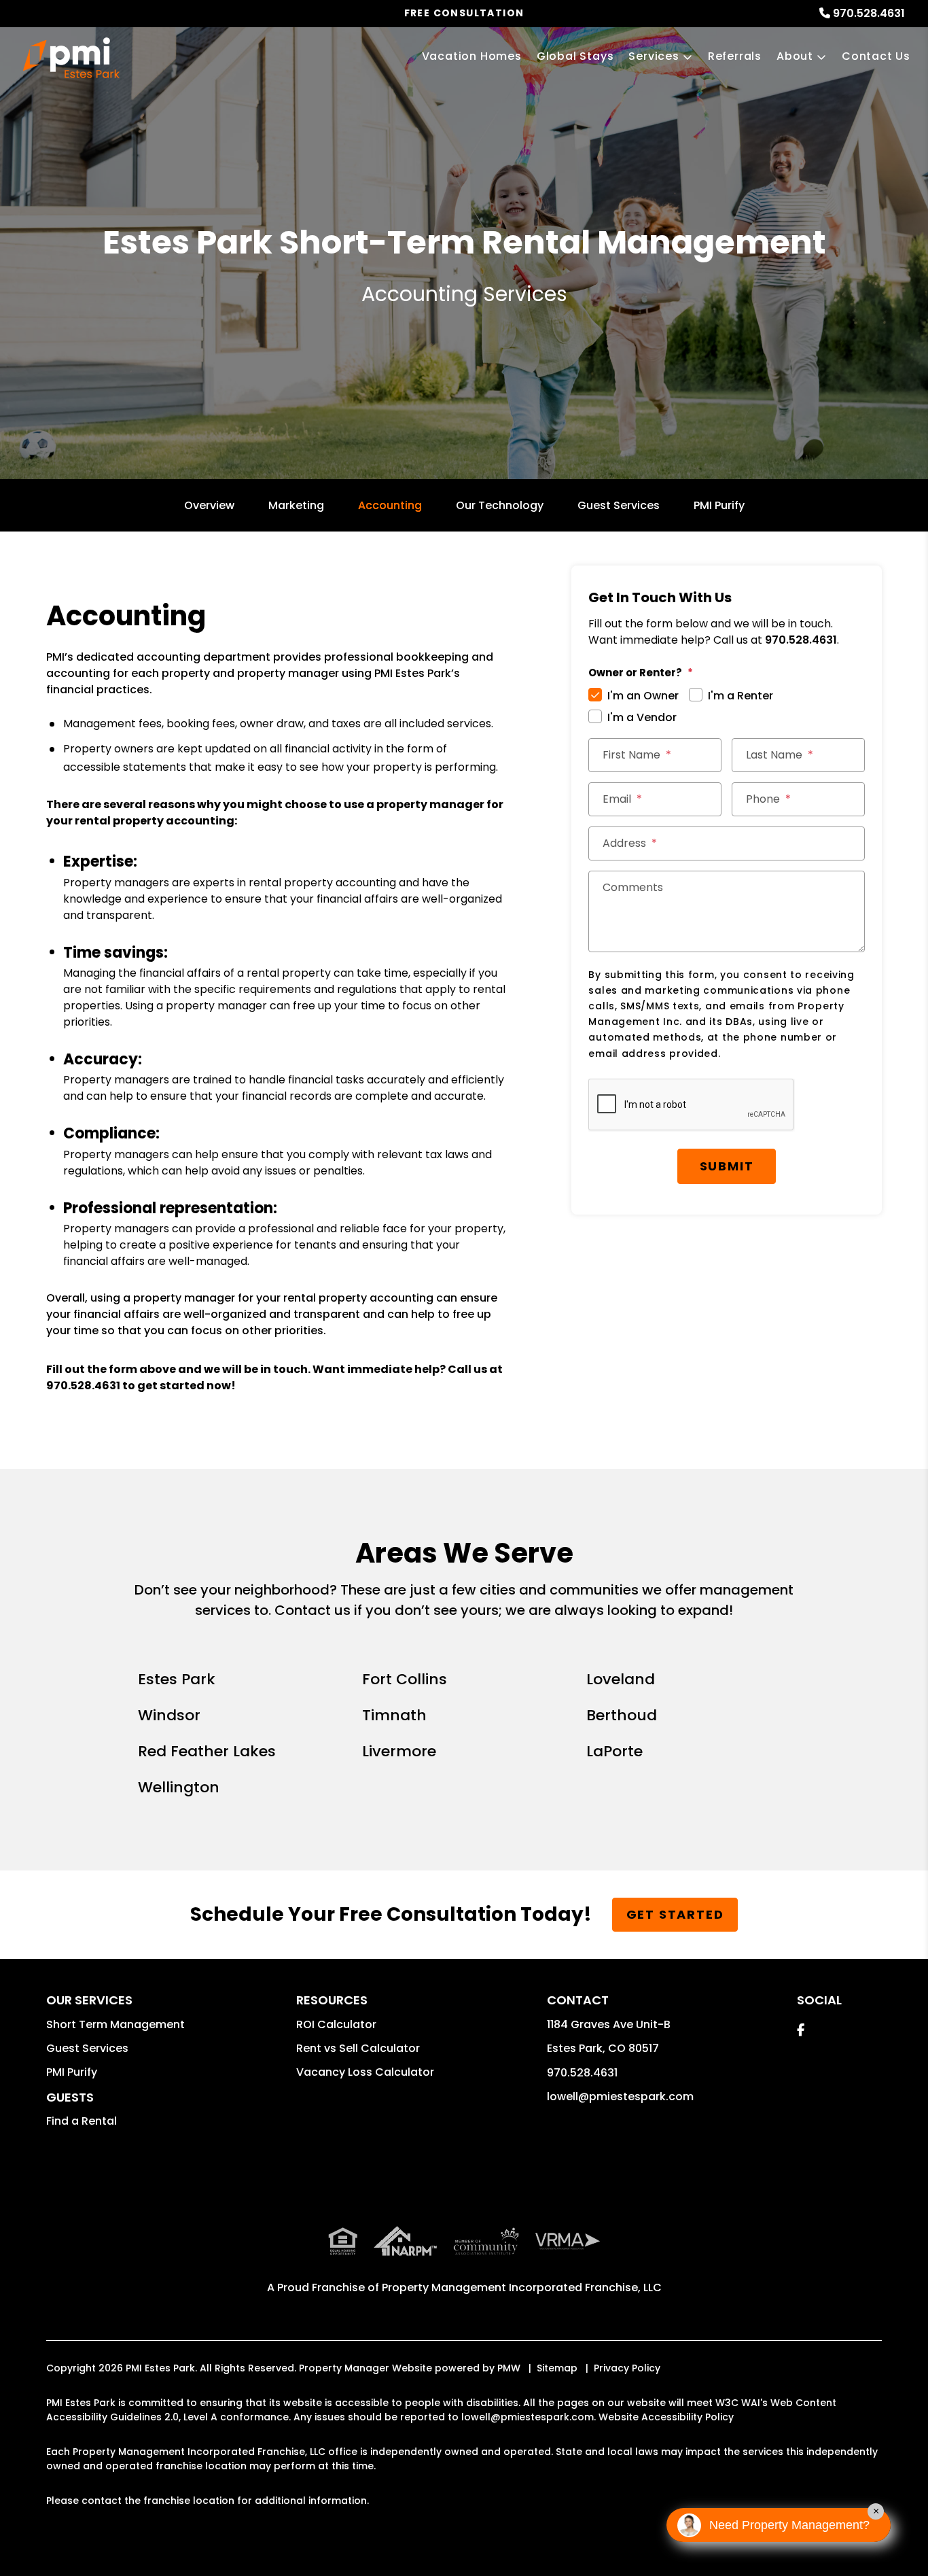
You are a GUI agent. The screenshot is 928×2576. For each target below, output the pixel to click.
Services (654, 56)
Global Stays (575, 56)
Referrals (735, 56)
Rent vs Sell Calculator (358, 2048)
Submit (727, 1166)
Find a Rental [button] (82, 2121)
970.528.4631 (869, 13)
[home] (71, 58)
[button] (801, 2030)
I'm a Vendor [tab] (642, 717)
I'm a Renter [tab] (740, 696)
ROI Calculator (336, 2024)
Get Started (675, 1914)
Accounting (390, 505)
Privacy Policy (627, 2368)
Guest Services (619, 505)
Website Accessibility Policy (666, 2417)
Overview (209, 505)
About (795, 56)
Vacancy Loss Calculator (365, 2072)
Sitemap (557, 2368)
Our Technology (500, 505)
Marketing (296, 505)
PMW (509, 2368)
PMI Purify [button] (72, 2072)
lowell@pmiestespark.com (620, 2096)
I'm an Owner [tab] (643, 696)
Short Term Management (115, 2024)
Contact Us (876, 56)
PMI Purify (719, 505)
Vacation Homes (472, 56)
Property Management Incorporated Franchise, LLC (522, 2287)
